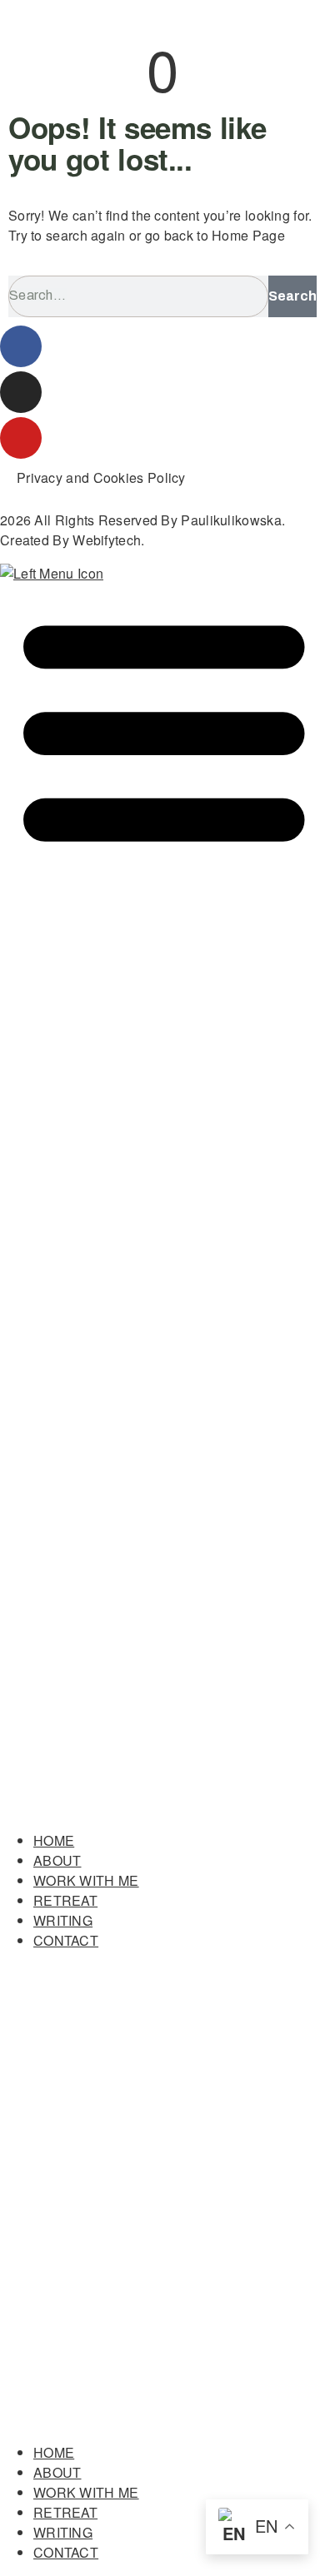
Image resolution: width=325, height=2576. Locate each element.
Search (292, 296)
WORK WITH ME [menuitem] (86, 1880)
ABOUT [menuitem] (57, 1860)
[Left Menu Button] (162, 1807)
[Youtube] (21, 438)
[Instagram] (21, 392)
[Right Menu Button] (162, 2419)
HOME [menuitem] (54, 1840)
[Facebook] (21, 346)
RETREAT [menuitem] (65, 1900)
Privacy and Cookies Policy (101, 477)
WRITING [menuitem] (63, 1920)
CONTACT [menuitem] (66, 1940)
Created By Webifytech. (72, 540)
